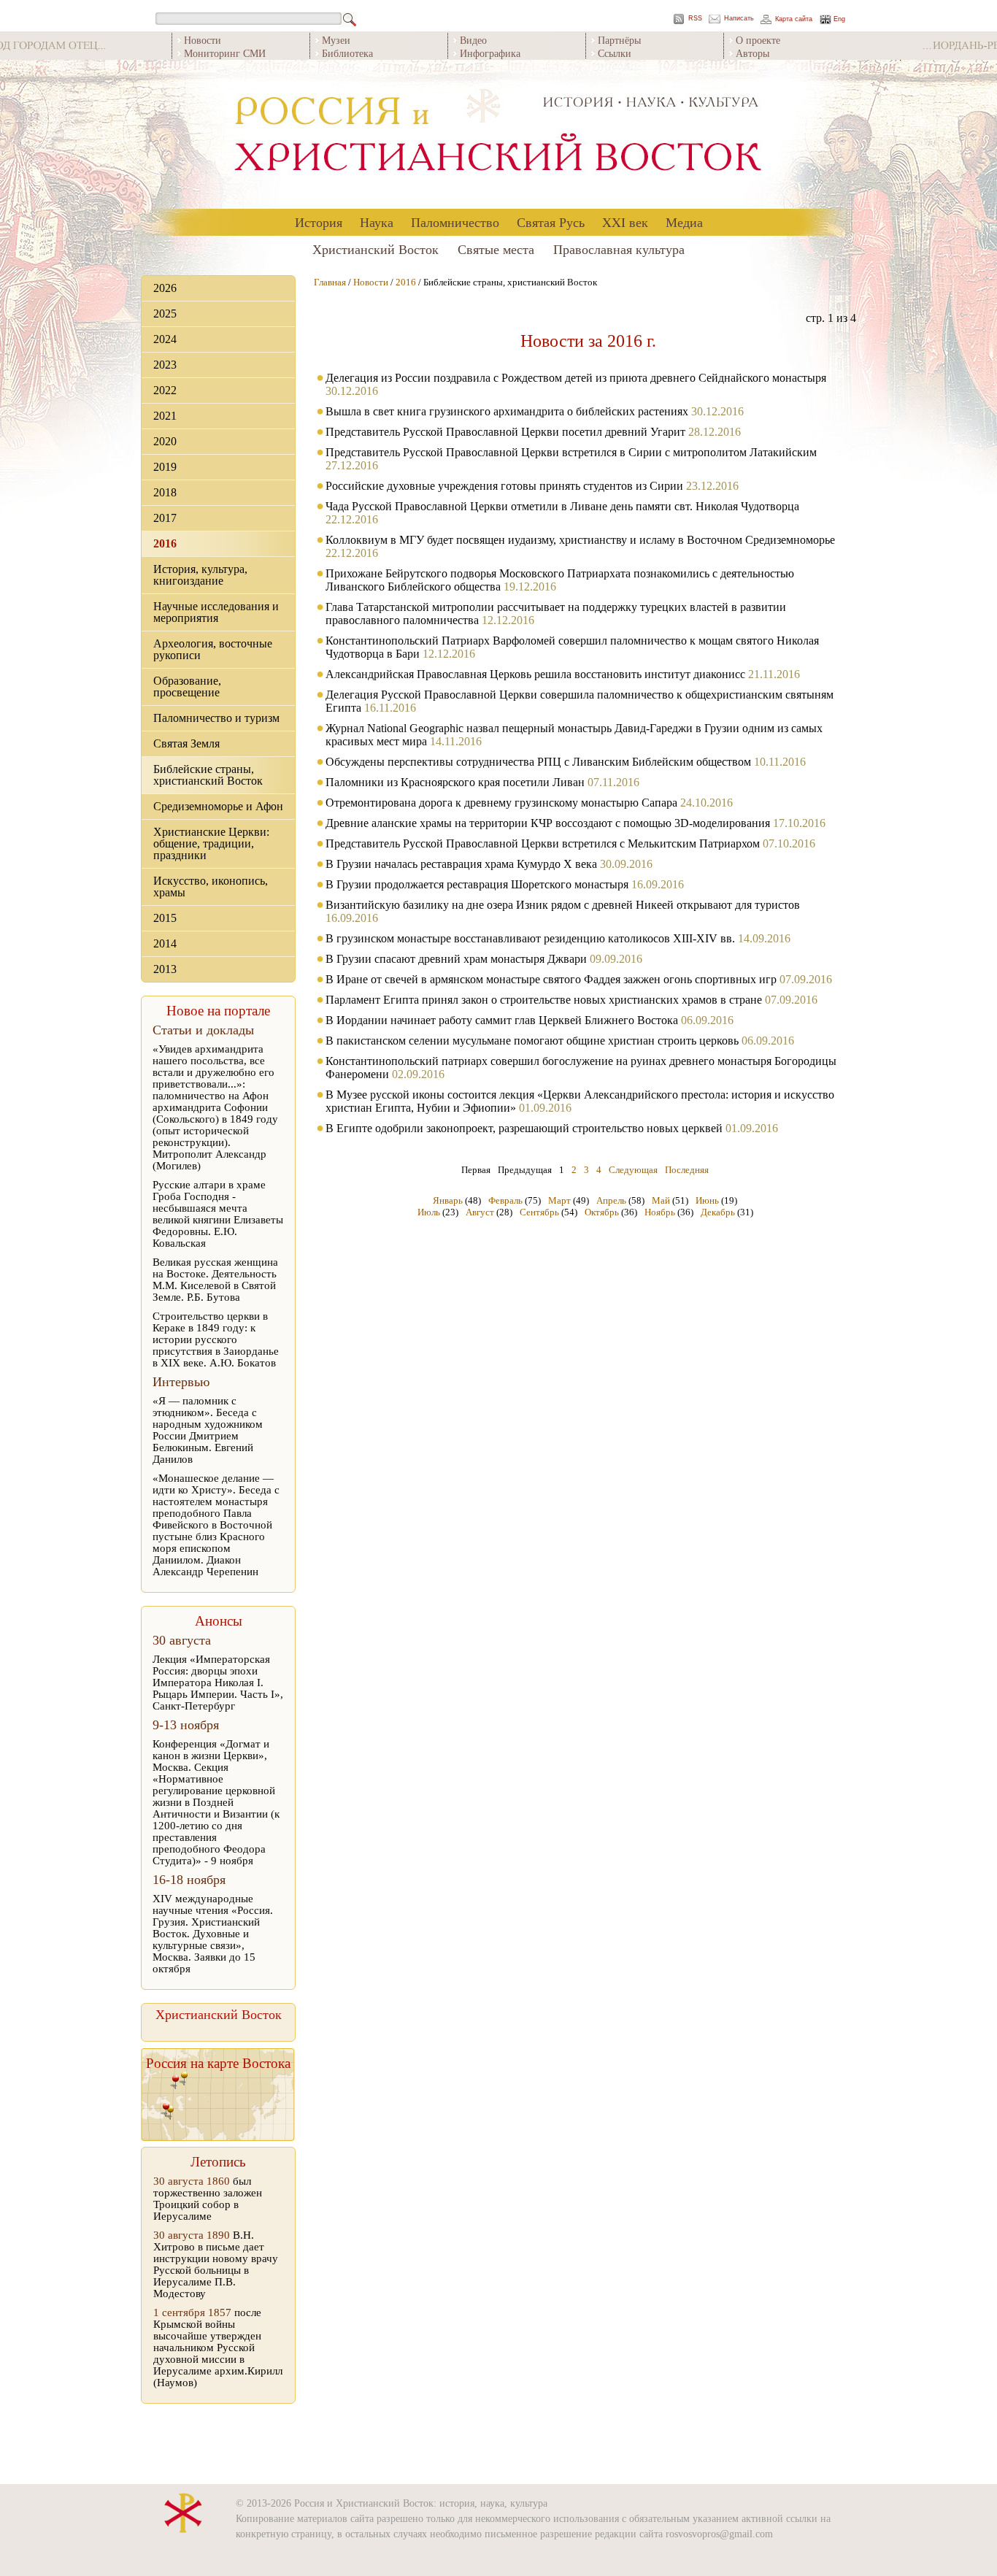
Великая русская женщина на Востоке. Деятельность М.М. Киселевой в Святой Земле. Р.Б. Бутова (215, 1280)
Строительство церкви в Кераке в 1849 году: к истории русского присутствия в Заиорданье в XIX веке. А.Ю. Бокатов (216, 1339)
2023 (165, 365)
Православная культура (619, 249)
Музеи (336, 40)
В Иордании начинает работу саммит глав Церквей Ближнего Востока (502, 1020)
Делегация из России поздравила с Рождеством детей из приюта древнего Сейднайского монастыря (576, 378)
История (319, 222)
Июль (429, 1212)
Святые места (496, 249)
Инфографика (490, 53)
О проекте (758, 40)
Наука (377, 222)
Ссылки (615, 53)
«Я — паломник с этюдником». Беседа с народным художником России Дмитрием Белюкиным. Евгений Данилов (208, 1430)
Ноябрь (660, 1212)
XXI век (625, 222)
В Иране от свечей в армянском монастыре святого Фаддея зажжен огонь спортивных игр (551, 979)
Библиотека (347, 53)
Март (559, 1200)
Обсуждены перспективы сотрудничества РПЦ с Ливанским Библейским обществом (540, 762)
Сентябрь (539, 1212)
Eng (839, 19)
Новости (203, 40)
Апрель (611, 1200)
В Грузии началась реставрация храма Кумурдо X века (461, 864)
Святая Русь (551, 222)
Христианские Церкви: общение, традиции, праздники (211, 843)
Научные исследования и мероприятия (216, 612)
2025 (165, 314)
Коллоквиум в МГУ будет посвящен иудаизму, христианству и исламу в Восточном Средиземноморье (580, 540)
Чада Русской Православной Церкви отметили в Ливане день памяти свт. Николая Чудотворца (562, 506)
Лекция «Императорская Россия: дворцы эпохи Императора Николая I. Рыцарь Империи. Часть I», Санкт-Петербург (218, 1683)
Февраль (505, 1200)
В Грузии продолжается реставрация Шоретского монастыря (477, 884)
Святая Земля (186, 743)
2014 (165, 943)
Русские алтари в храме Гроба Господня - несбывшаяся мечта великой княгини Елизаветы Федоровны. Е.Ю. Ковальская (218, 1214)
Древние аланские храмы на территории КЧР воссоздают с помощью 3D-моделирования (548, 823)
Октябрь (602, 1212)
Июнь (707, 1200)
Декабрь (718, 1212)
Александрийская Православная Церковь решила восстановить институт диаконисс (535, 674)
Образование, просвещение (187, 687)
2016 (165, 543)
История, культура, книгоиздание (200, 575)
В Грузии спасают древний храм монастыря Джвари (456, 959)
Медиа (684, 222)
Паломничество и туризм (216, 718)
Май (661, 1200)
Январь (448, 1200)
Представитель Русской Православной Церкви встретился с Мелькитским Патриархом (543, 843)
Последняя (687, 1170)
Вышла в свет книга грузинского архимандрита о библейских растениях (507, 411)
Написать (739, 19)
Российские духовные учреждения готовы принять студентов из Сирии (504, 486)
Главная (330, 282)
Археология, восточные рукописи (213, 649)
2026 (165, 288)
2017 (165, 518)
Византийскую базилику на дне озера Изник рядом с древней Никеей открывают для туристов (563, 905)
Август (480, 1212)
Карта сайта (794, 19)
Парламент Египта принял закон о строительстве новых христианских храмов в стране (544, 1000)
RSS (695, 19)
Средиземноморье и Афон (218, 806)
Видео (473, 40)
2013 (165, 969)
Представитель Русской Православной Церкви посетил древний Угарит (505, 432)
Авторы (752, 53)
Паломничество (455, 222)
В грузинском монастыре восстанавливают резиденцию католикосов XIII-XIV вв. (530, 938)
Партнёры (619, 40)
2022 (165, 390)
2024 (165, 339)
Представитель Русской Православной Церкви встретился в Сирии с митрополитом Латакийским (571, 452)
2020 (165, 441)
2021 (165, 416)
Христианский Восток (376, 249)
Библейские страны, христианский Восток (208, 775)
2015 (165, 918)
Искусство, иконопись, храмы (211, 887)
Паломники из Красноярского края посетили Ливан (455, 782)
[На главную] (498, 135)
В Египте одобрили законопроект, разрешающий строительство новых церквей (524, 1128)
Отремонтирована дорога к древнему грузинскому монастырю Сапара (501, 803)
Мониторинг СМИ (225, 53)
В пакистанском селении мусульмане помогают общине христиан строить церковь (532, 1041)
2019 (165, 467)
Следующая (633, 1170)
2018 (165, 492)
